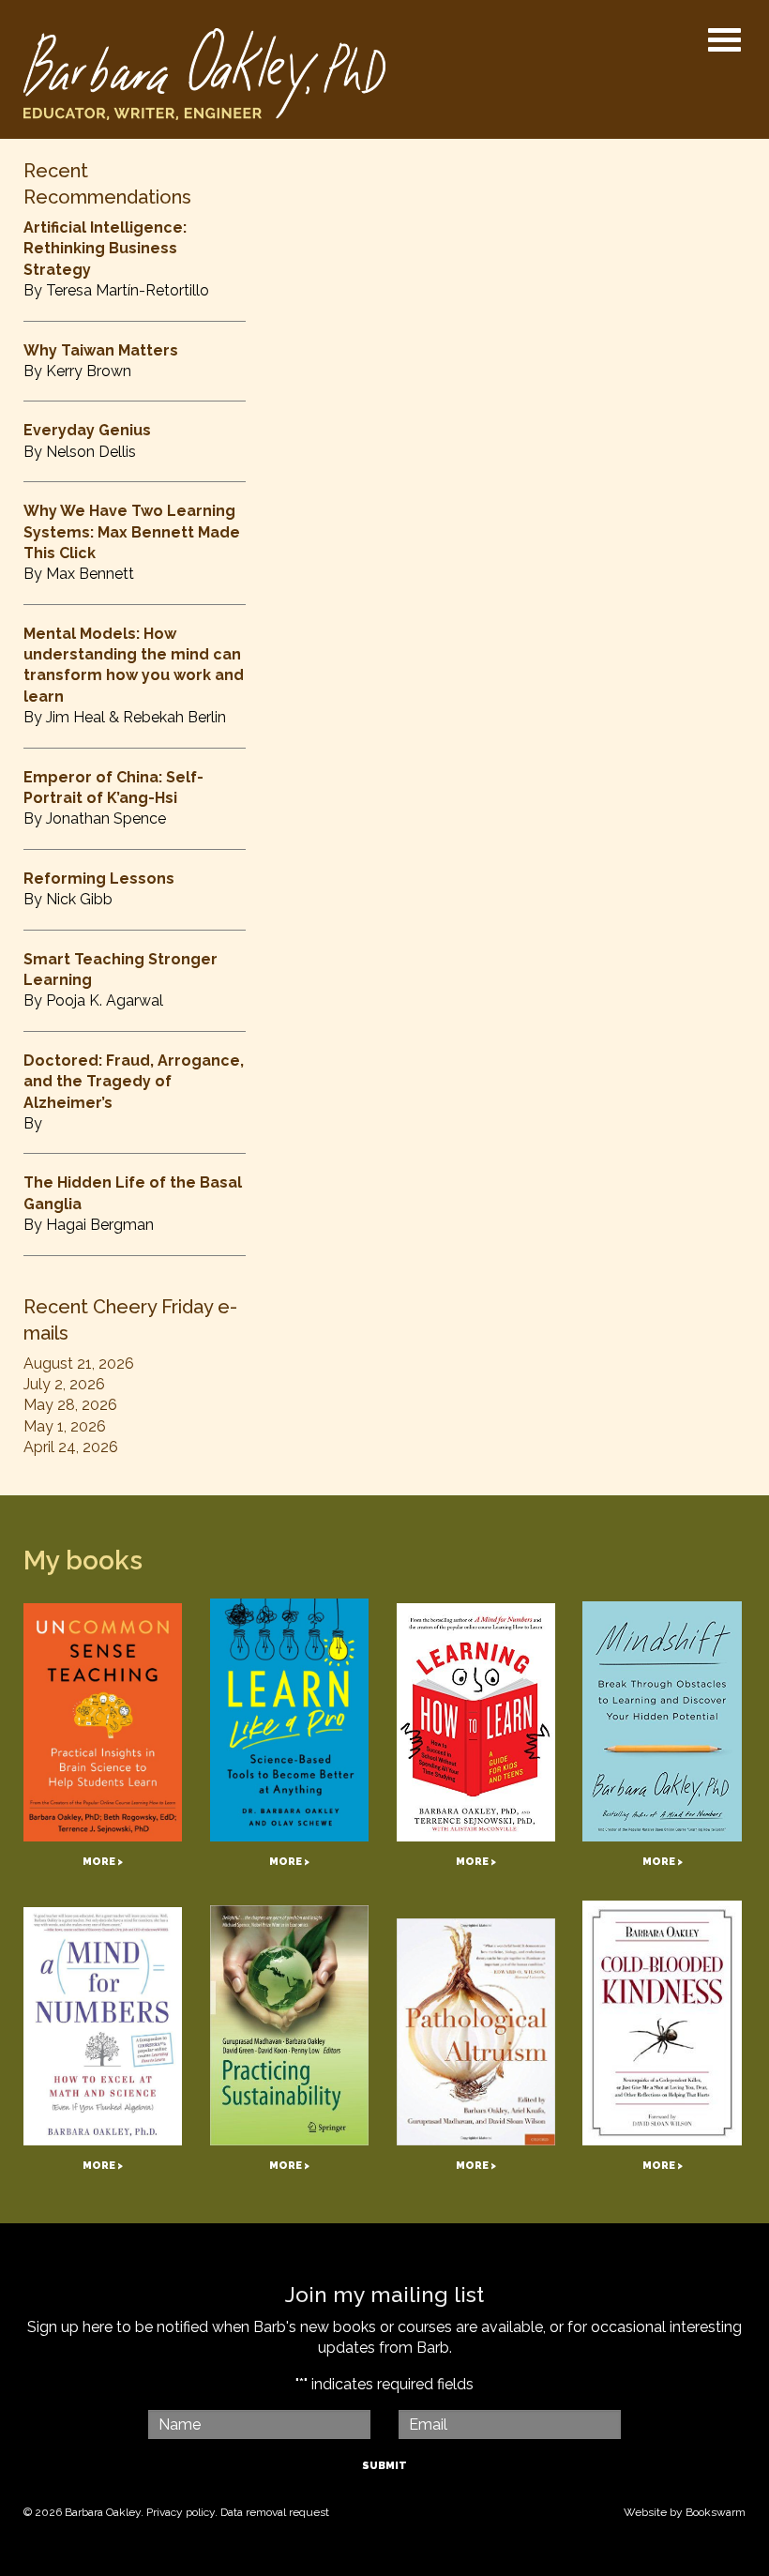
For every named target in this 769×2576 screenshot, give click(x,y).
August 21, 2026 (79, 1364)
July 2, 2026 (64, 1384)
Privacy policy (181, 2512)
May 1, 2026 (65, 1426)
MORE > (103, 1862)
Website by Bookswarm (685, 2512)
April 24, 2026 (71, 1447)
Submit (384, 2466)
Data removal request (275, 2512)
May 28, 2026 (70, 1405)
